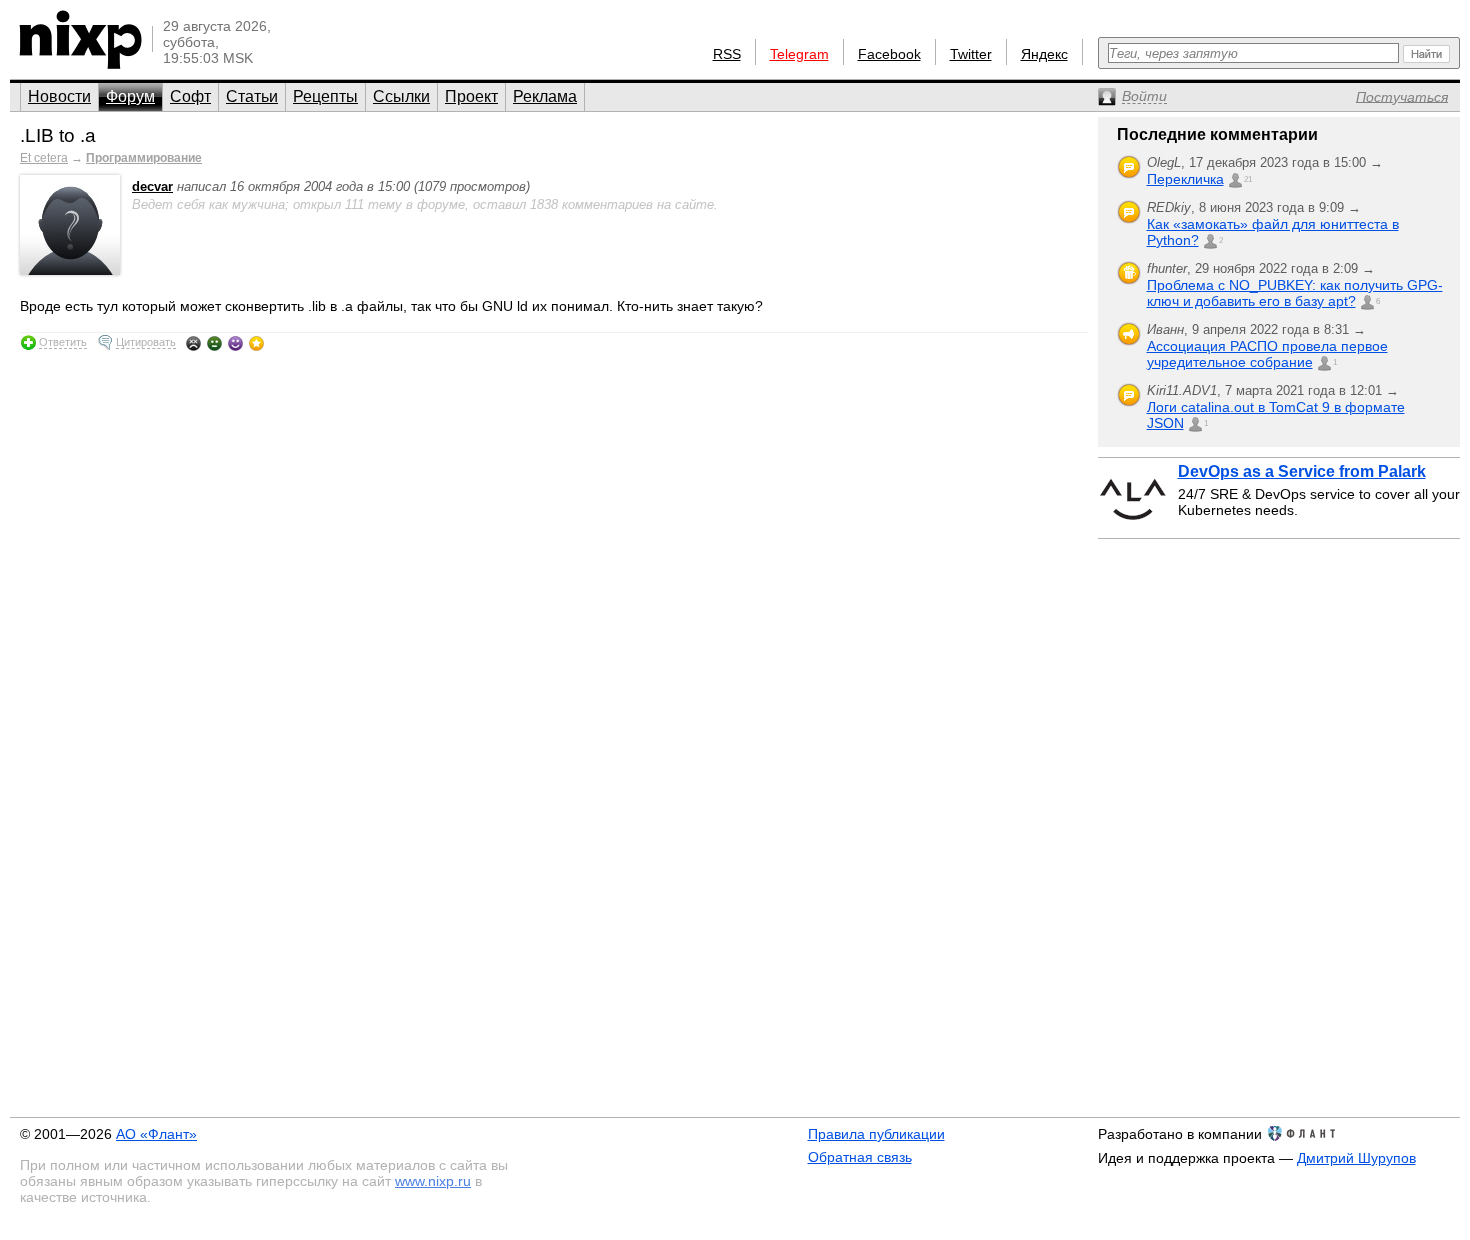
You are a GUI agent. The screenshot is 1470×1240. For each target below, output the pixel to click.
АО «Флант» (156, 1134)
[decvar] (70, 270)
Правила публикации (876, 1134)
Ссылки (401, 96)
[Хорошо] (235, 343)
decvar (152, 186)
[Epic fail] (193, 343)
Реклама (545, 96)
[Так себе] (214, 343)
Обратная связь (860, 1157)
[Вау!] (256, 343)
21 (1248, 179)
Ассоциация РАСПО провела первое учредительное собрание (1267, 354)
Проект (471, 96)
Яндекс (1044, 54)
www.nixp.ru (433, 1181)
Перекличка (1185, 179)
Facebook (889, 54)
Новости (59, 96)
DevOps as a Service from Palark (1302, 471)
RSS (727, 54)
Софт (190, 96)
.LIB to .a (58, 135)
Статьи (252, 96)
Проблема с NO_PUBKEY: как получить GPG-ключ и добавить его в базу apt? (1295, 293)
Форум (130, 96)
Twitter (971, 54)
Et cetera (44, 158)
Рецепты (325, 96)
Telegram (799, 54)
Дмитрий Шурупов (1356, 1158)
